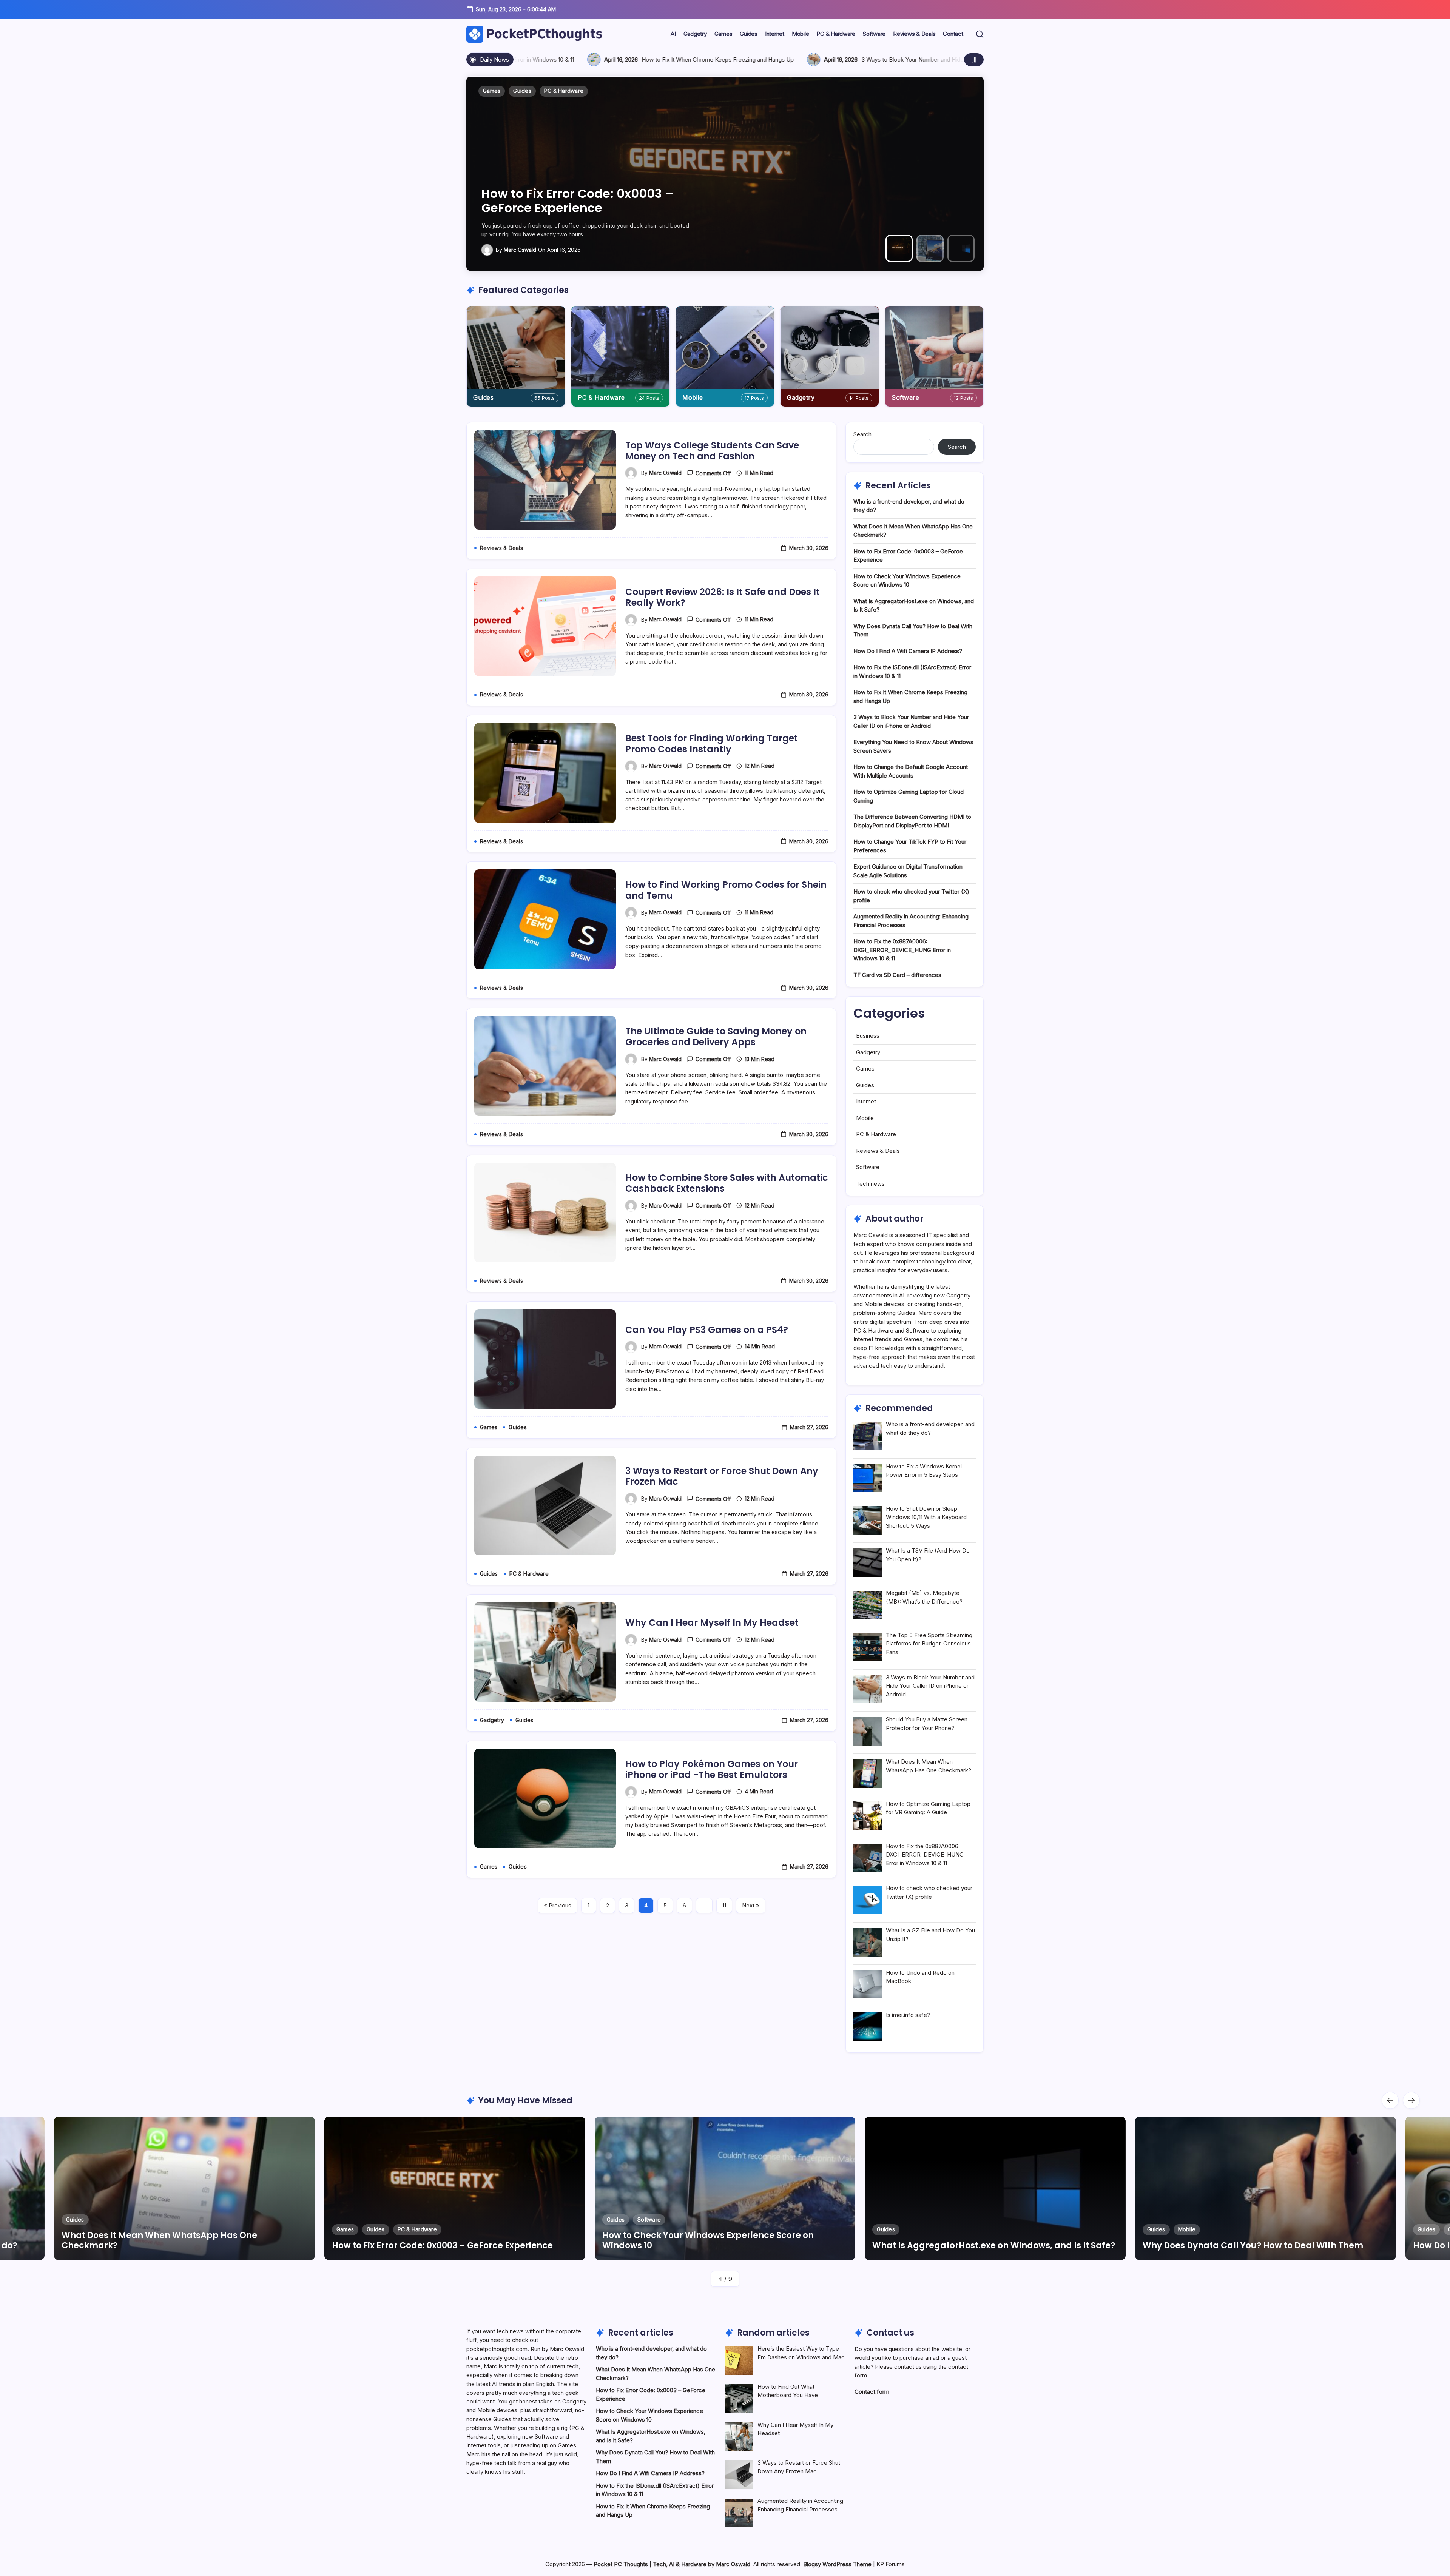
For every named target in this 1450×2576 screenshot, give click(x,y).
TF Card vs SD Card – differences (897, 975)
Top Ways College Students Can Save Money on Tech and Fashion (712, 451)
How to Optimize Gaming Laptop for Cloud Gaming (770, 59)
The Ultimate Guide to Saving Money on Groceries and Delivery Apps (716, 1037)
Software (905, 397)
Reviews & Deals (878, 1151)
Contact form (872, 2392)
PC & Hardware (601, 397)
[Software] (934, 348)
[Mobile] (725, 348)
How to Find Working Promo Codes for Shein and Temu (726, 890)
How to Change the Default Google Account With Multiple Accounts (548, 59)
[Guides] (516, 348)
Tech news (870, 1184)
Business (868, 1036)
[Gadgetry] (830, 348)
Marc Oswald (520, 250)
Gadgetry (801, 397)
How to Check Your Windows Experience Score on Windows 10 (167, 2240)
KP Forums (891, 2564)
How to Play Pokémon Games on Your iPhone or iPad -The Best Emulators (712, 1769)
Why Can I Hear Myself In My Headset (712, 1623)
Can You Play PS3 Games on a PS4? (707, 1330)
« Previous (558, 1905)
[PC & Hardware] (620, 348)
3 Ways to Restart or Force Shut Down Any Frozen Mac (722, 1476)
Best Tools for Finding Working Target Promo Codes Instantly (712, 744)
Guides (483, 397)
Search (862, 434)
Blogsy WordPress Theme (837, 2564)
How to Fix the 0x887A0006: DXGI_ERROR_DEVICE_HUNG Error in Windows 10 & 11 (902, 950)
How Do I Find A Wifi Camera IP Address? (908, 651)
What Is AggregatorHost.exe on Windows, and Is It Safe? (578, 201)
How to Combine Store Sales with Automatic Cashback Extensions (727, 1183)
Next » (751, 1905)
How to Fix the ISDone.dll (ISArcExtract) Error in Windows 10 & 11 (1264, 2240)
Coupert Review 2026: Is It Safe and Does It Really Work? (723, 597)
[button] (980, 34)
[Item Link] (184, 2188)
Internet (866, 1101)
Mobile (693, 397)
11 (724, 1905)
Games (865, 1068)
